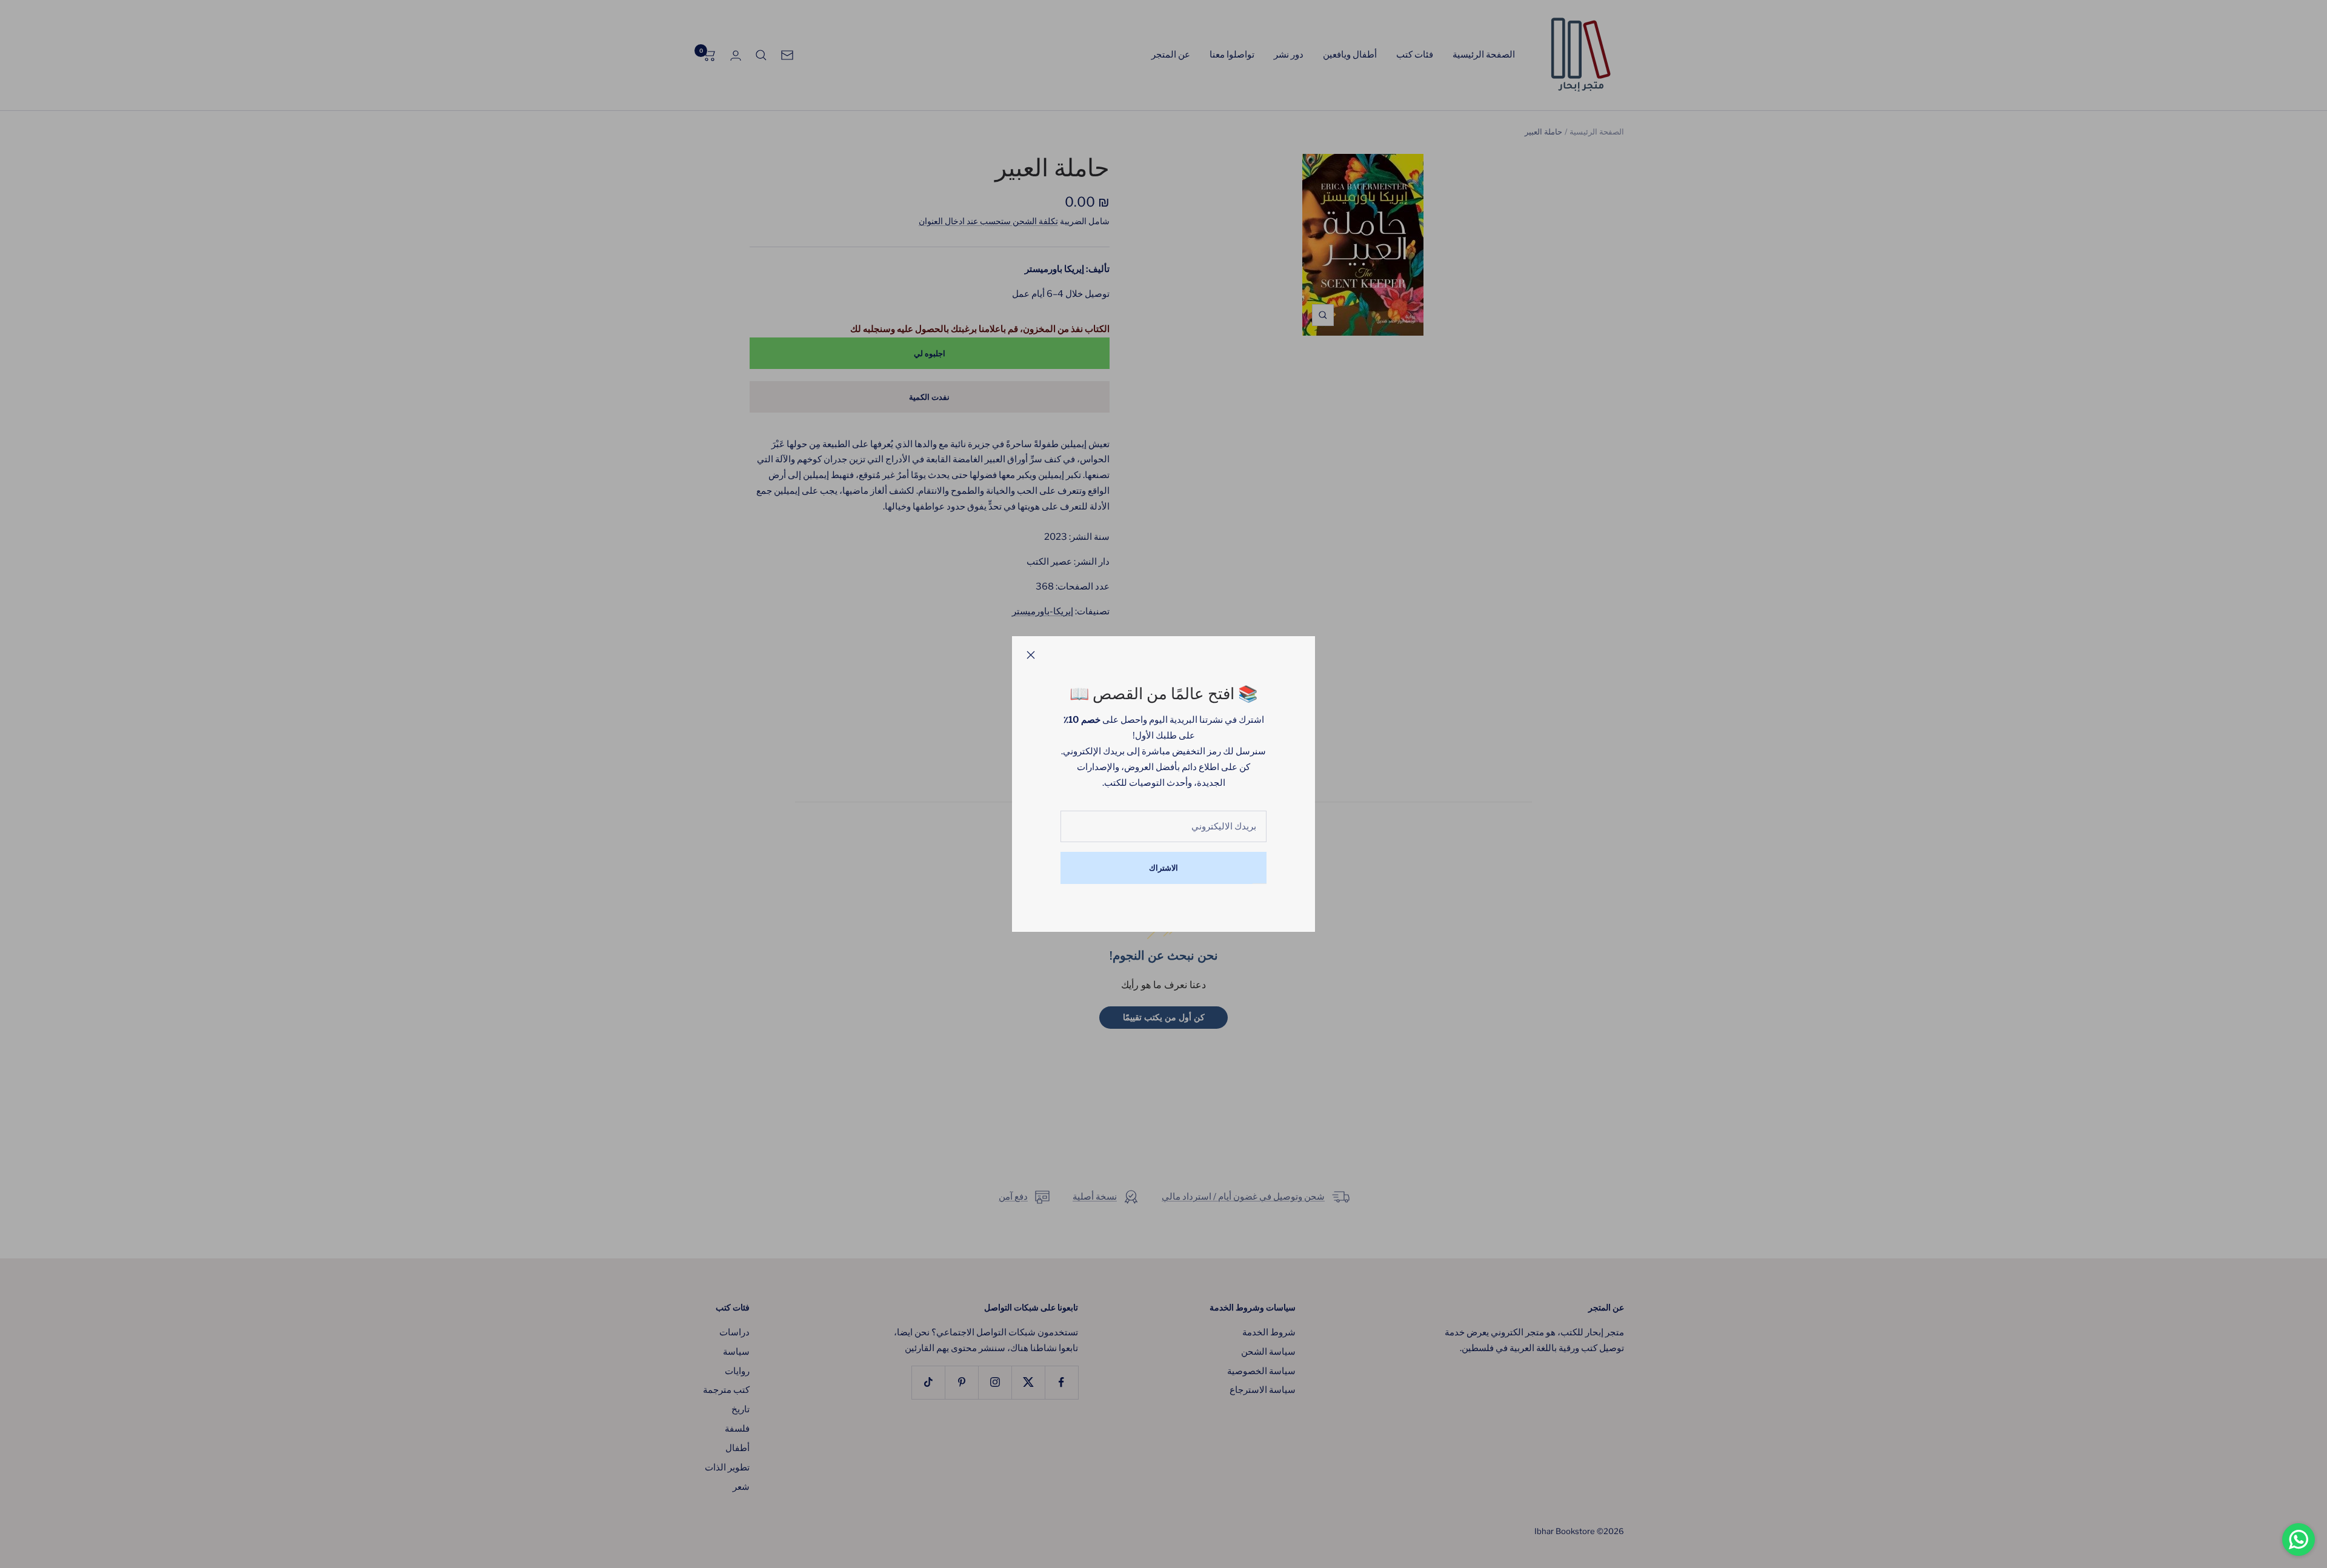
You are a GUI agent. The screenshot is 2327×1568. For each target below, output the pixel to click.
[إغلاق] (1031, 655)
